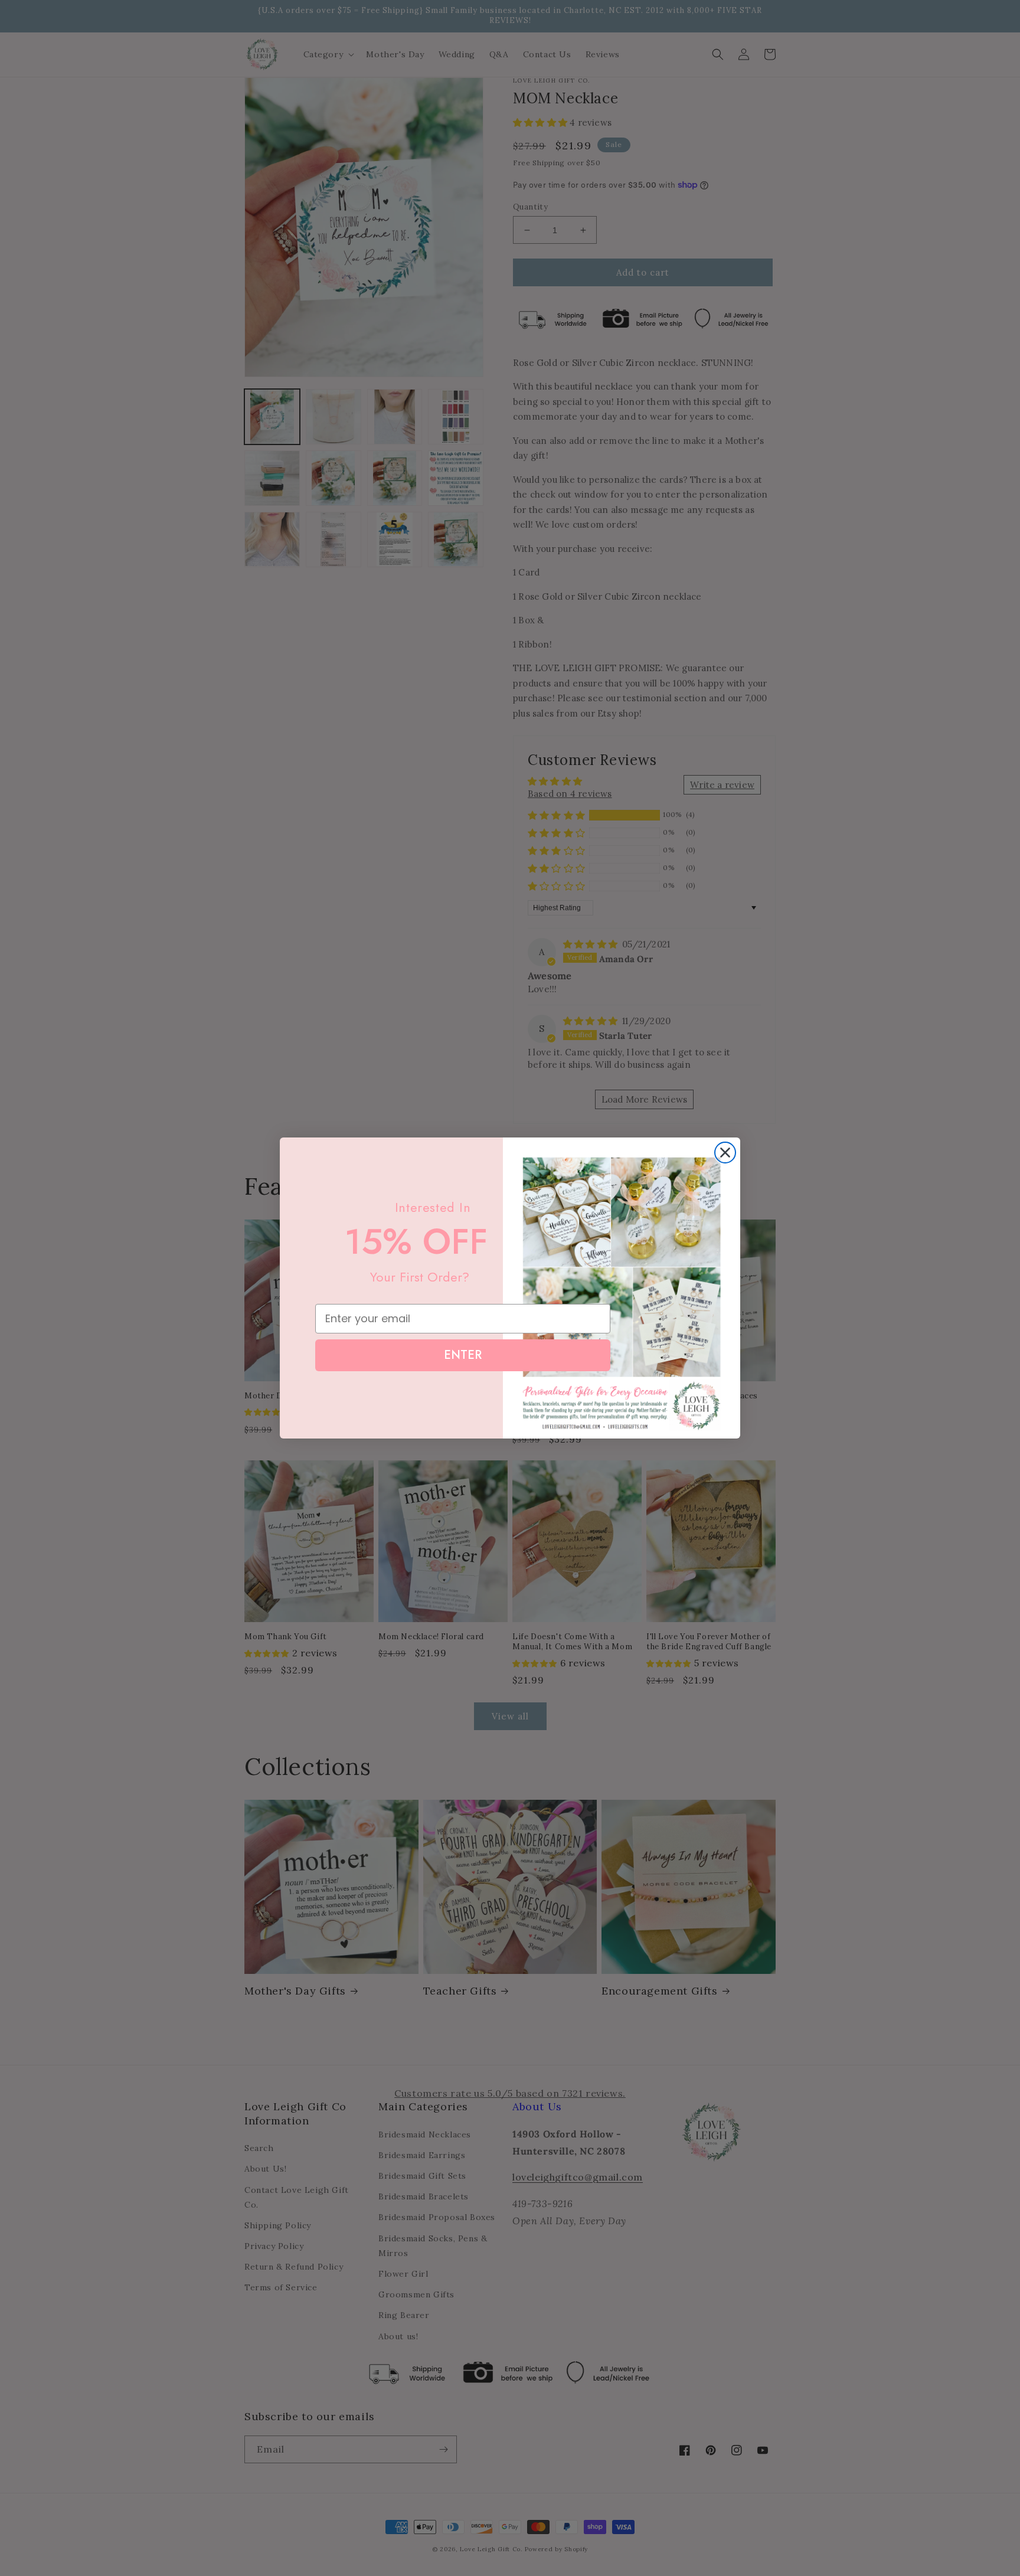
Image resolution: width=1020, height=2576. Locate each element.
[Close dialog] (725, 1153)
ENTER (463, 1355)
